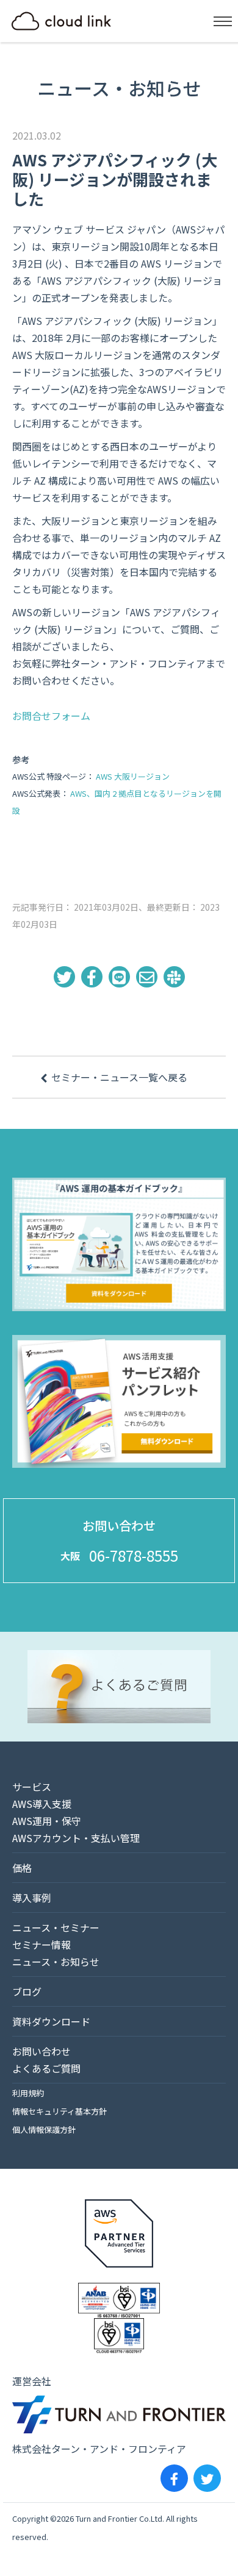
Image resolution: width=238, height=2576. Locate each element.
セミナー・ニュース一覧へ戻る (119, 1077)
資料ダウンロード (51, 2021)
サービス (32, 1787)
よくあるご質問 (46, 2068)
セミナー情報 (41, 1944)
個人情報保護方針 (44, 2129)
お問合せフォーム (51, 716)
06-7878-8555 (134, 1555)
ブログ (27, 1991)
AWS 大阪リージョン (133, 776)
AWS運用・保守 (47, 1821)
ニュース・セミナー (56, 1927)
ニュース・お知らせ (56, 1962)
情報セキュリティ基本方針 (60, 2111)
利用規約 (28, 2093)
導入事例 (32, 1898)
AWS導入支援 (42, 1804)
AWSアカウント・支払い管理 (76, 1838)
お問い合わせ (41, 2051)
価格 (22, 1868)
